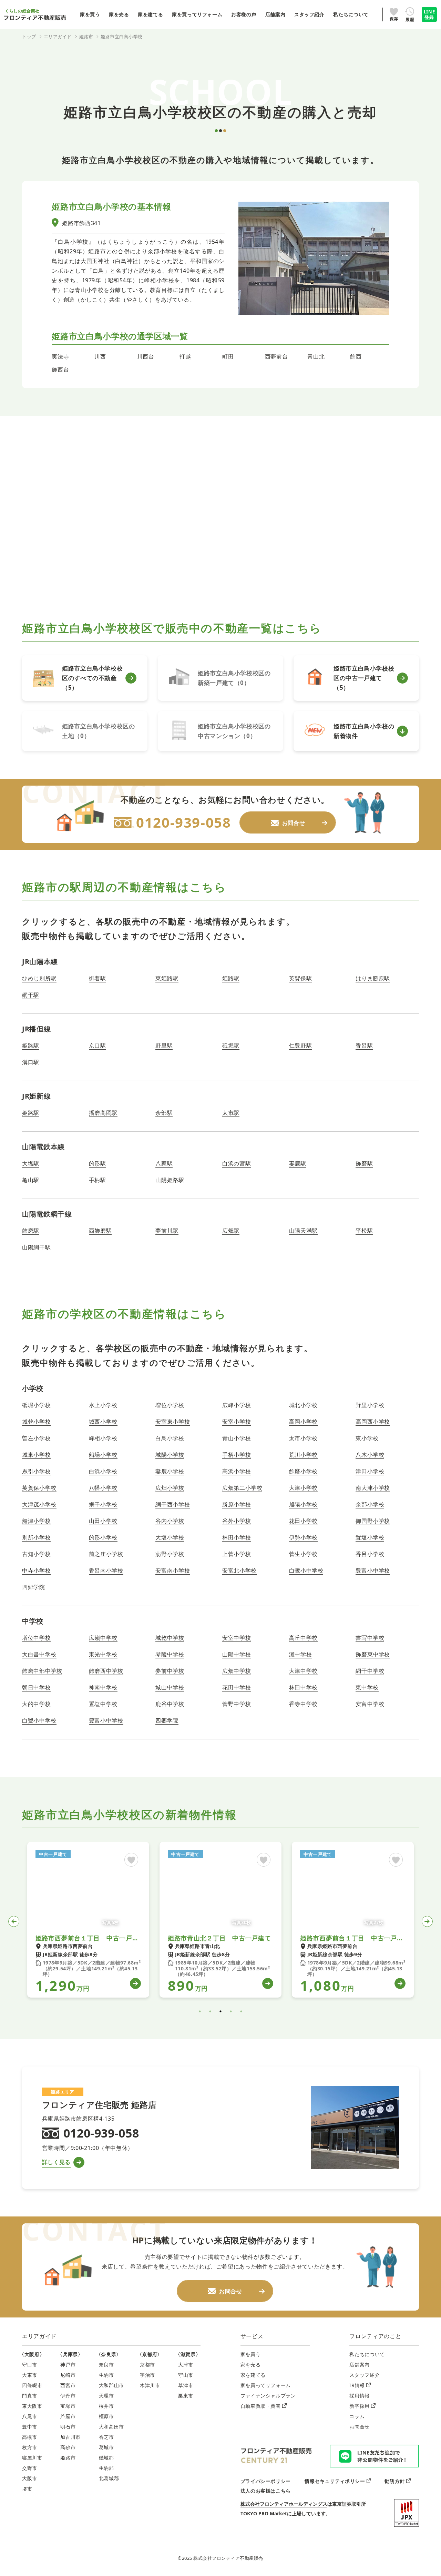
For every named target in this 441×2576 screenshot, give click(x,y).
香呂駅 (364, 1045)
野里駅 (164, 1045)
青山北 (316, 356)
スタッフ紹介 (365, 2375)
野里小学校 (370, 1405)
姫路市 (68, 2458)
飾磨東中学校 (373, 1654)
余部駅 (164, 1113)
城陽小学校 (170, 1455)
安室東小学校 (173, 1422)
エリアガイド (39, 2336)
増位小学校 (170, 1405)
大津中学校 (303, 1671)
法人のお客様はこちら (266, 2491)
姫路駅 (231, 978)
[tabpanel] (88, 1920)
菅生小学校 (303, 1554)
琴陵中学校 (170, 1654)
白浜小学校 (103, 1471)
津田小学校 (370, 1471)
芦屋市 (68, 2416)
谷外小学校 (237, 1521)
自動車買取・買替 (261, 2406)
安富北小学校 (239, 1570)
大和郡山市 (111, 2385)
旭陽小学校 (303, 1504)
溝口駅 (31, 1062)
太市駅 (231, 1113)
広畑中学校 (237, 1671)
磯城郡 (106, 2458)
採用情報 (360, 2396)
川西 (100, 356)
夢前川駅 (167, 1231)
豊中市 (30, 2427)
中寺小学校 (36, 1570)
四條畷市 (32, 2385)
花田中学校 (237, 1687)
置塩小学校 (370, 1537)
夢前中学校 (170, 1671)
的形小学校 (103, 1537)
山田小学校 (103, 1521)
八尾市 (30, 2416)
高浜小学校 (237, 1471)
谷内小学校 (170, 1521)
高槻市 (30, 2437)
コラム (357, 2416)
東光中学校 (103, 1654)
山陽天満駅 (303, 1231)
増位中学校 (36, 1638)
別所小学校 (36, 1537)
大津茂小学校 (39, 1504)
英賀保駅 (301, 978)
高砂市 (68, 2447)
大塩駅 (31, 1163)
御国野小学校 (373, 1521)
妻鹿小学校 (170, 1471)
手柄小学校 (237, 1455)
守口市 (30, 2365)
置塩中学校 (103, 1704)
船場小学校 (103, 1455)
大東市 (30, 2375)
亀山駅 (31, 1180)
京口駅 (98, 1045)
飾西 (356, 356)
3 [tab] (220, 2011)
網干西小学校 (173, 1504)
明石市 (68, 2427)
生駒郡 (106, 2468)
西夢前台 (276, 356)
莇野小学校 (170, 1554)
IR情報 (357, 2385)
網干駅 (31, 995)
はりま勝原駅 (373, 978)
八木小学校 (370, 1455)
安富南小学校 (173, 1570)
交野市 (30, 2468)
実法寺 (60, 356)
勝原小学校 (237, 1504)
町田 (228, 356)
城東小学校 (36, 1455)
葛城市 (106, 2447)
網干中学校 (370, 1671)
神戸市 (68, 2365)
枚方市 (30, 2447)
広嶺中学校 (103, 1638)
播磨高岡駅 (103, 1113)
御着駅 (98, 978)
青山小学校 (237, 1438)
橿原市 (106, 2416)
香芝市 (106, 2437)
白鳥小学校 (170, 1438)
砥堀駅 (231, 1045)
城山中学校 (170, 1687)
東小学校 (367, 1438)
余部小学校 (370, 1504)
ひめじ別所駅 (39, 978)
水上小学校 (103, 1405)
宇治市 (147, 2375)
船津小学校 (36, 1521)
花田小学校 (303, 1521)
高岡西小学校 (373, 1422)
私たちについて (367, 2354)
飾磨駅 (364, 1163)
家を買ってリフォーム (266, 2385)
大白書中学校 (39, 1654)
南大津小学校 (373, 1488)
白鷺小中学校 (306, 1570)
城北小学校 (303, 1405)
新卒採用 (360, 2406)
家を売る (251, 2365)
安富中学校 (370, 1704)
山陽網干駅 (36, 1247)
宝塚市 (68, 2406)
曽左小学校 (36, 1438)
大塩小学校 (170, 1537)
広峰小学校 (237, 1405)
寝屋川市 (32, 2458)
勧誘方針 (395, 2481)
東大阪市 (32, 2406)
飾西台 (60, 370)
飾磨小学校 (303, 1471)
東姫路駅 (167, 978)
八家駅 (164, 1163)
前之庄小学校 (106, 1554)
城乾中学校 (170, 1638)
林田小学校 (237, 1537)
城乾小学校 (36, 1422)
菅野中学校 (237, 1704)
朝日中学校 (36, 1687)
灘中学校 (301, 1654)
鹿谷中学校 (170, 1704)
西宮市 (68, 2385)
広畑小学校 (170, 1488)
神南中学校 (103, 1687)
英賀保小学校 (39, 1488)
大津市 (186, 2365)
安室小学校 (237, 1422)
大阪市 (30, 2478)
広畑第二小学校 (242, 1488)
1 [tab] (200, 2011)
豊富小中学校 (373, 1570)
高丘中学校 (303, 1638)
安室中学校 (237, 1638)
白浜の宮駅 (237, 1163)
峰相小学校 (103, 1438)
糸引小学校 (36, 1471)
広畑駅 (231, 1231)
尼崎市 (68, 2375)
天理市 (106, 2396)
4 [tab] (231, 2011)
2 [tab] (210, 2011)
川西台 (146, 356)
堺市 (27, 2489)
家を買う (251, 2354)
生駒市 (106, 2375)
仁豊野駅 (301, 1045)
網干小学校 (103, 1504)
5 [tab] (241, 2011)
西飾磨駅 (100, 1231)
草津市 (186, 2385)
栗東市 (186, 2396)
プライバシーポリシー (266, 2481)
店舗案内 (360, 2365)
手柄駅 (98, 1180)
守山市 (186, 2375)
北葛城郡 (109, 2478)
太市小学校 (303, 1438)
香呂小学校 (370, 1554)
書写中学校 (370, 1638)
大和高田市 (111, 2427)
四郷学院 (34, 1587)
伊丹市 (68, 2396)
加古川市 (70, 2437)
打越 (185, 356)
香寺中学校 (303, 1704)
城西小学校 (103, 1422)
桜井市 (106, 2406)
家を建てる (253, 2375)
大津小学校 (303, 1488)
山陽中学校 (237, 1654)
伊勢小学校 (303, 1537)
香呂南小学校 (106, 1570)
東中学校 (367, 1687)
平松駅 (364, 1231)
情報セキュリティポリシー (335, 2481)
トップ (29, 37)
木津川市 (150, 2385)
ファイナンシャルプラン (268, 2396)
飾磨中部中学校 (42, 1671)
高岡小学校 (303, 1422)
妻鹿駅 (298, 1163)
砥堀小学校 (36, 1405)
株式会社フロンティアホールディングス (284, 2504)
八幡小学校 (103, 1488)
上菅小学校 (237, 1554)
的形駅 (98, 1163)
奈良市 (106, 2365)
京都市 (147, 2365)
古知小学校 (36, 1554)
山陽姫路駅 (170, 1180)
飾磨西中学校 (106, 1671)
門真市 (30, 2396)
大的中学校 (36, 1704)
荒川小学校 (303, 1455)
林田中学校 (303, 1687)
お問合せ (360, 2427)
